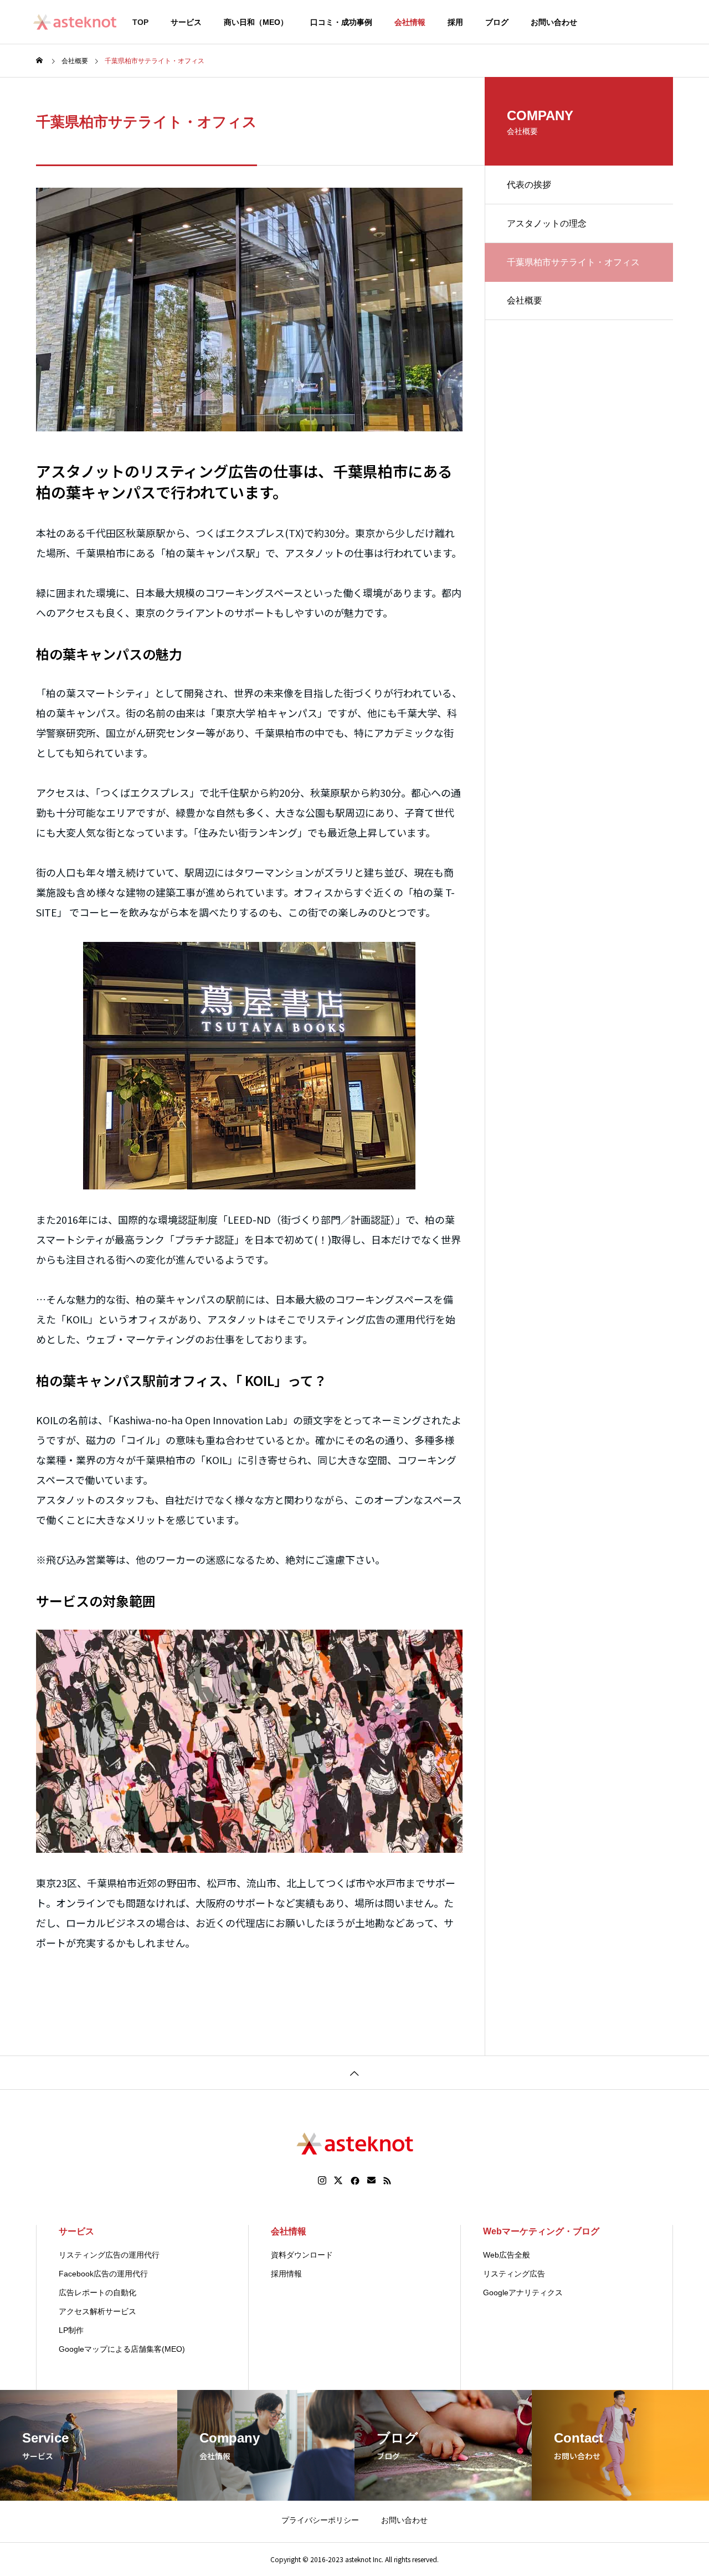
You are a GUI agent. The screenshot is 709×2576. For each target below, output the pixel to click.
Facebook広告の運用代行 (103, 2274)
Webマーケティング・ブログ (541, 2231)
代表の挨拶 (529, 185)
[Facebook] (355, 2181)
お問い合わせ (554, 22)
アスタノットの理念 (547, 223)
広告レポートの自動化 (97, 2292)
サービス (186, 22)
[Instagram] (322, 2181)
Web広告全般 (507, 2255)
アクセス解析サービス (97, 2311)
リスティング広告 (514, 2274)
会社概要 (525, 300)
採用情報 (286, 2274)
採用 (455, 22)
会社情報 (410, 22)
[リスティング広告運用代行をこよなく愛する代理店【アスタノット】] (75, 22)
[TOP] (354, 2072)
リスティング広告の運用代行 (109, 2255)
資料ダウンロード (302, 2255)
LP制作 (71, 2330)
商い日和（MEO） (256, 22)
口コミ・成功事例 (341, 22)
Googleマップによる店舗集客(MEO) (122, 2349)
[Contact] (371, 2181)
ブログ (497, 22)
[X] (338, 2181)
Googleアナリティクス (523, 2292)
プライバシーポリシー (320, 2520)
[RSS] (387, 2181)
